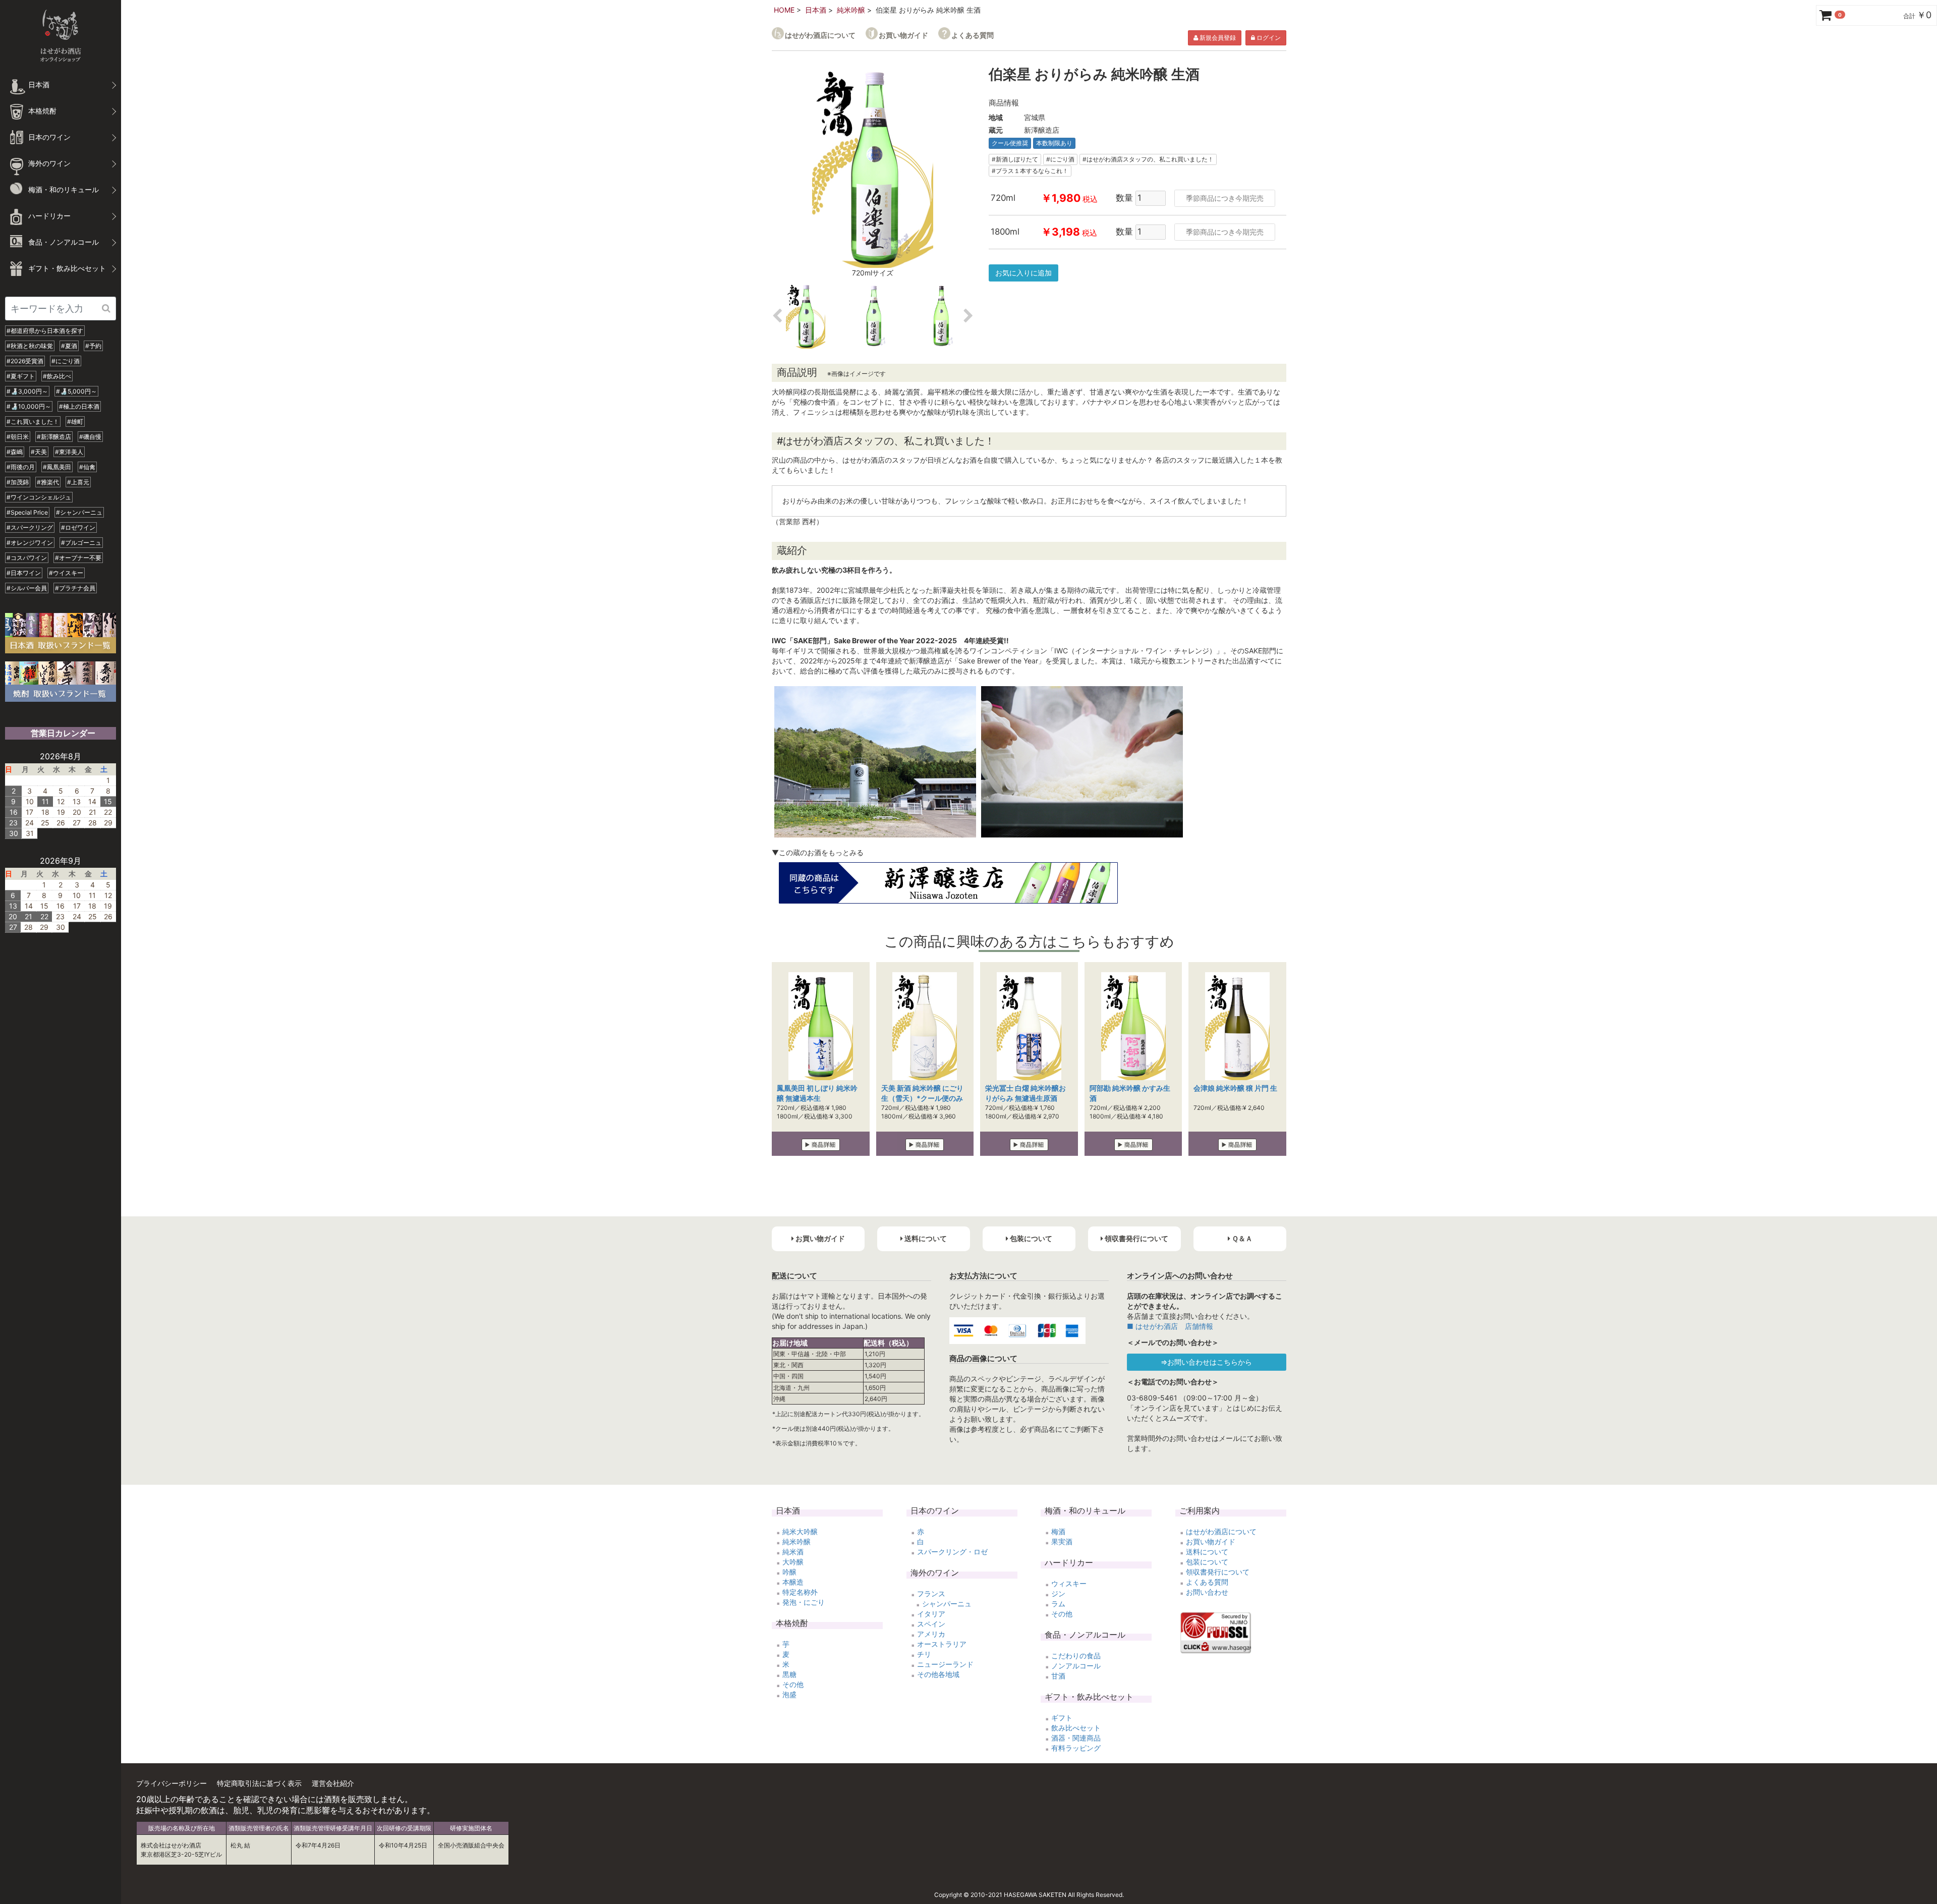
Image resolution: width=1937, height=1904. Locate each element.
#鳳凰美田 (57, 467)
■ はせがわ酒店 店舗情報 (1170, 1326)
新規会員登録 (1217, 38)
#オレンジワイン (30, 543)
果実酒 (1062, 1542)
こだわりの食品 (1076, 1656)
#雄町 (75, 422)
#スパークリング (30, 527)
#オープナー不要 (78, 558)
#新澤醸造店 (54, 437)
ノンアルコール (1076, 1666)
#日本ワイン (24, 573)
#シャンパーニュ (79, 512)
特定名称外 (800, 1592)
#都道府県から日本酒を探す (45, 331)
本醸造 (793, 1582)
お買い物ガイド (903, 35)
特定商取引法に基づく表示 (259, 1783)
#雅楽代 (48, 482)
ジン (1058, 1593)
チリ (924, 1654)
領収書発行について (1218, 1572)
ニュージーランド (945, 1664)
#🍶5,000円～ (76, 391)
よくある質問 (973, 35)
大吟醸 (793, 1562)
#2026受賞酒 (25, 361)
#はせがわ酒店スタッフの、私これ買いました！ (1148, 159)
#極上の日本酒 (79, 406)
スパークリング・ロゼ (952, 1552)
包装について (1207, 1562)
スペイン (931, 1624)
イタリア (931, 1614)
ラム (1058, 1604)
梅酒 (1058, 1531)
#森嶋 (15, 452)
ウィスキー (1069, 1583)
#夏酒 (69, 346)
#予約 (93, 346)
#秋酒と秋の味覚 (30, 346)
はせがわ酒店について (820, 35)
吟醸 (789, 1572)
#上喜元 (78, 482)
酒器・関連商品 (1076, 1738)
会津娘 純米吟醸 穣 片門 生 (1235, 1088)
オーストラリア (942, 1644)
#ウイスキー (66, 573)
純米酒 (793, 1552)
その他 (793, 1684)
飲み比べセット (1076, 1728)
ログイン (1268, 38)
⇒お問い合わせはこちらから (1206, 1362)
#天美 (39, 452)
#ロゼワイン (78, 527)
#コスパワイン (27, 558)
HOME (784, 10)
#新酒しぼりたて (1015, 159)
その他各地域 (938, 1674)
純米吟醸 (851, 10)
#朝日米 (18, 437)
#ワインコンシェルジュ (39, 497)
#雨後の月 (21, 467)
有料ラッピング (1076, 1748)
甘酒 (1058, 1676)
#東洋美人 (69, 452)
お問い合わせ (1207, 1592)
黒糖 (789, 1674)
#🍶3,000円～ (27, 391)
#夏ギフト (21, 376)
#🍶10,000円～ (29, 406)
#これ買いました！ (33, 422)
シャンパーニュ (947, 1604)
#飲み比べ (57, 376)
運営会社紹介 (333, 1783)
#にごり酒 (66, 361)
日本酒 (816, 10)
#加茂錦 (18, 482)
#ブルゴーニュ (81, 543)
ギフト (1062, 1718)
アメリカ (931, 1634)
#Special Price (27, 512)
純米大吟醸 (800, 1531)
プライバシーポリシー (172, 1783)
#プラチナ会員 (75, 588)
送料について (1207, 1552)
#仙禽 (87, 467)
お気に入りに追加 (1023, 273)
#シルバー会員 (27, 588)
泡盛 (789, 1694)
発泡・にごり (804, 1602)
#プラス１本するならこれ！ (1030, 171)
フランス (931, 1593)
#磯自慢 (90, 437)
